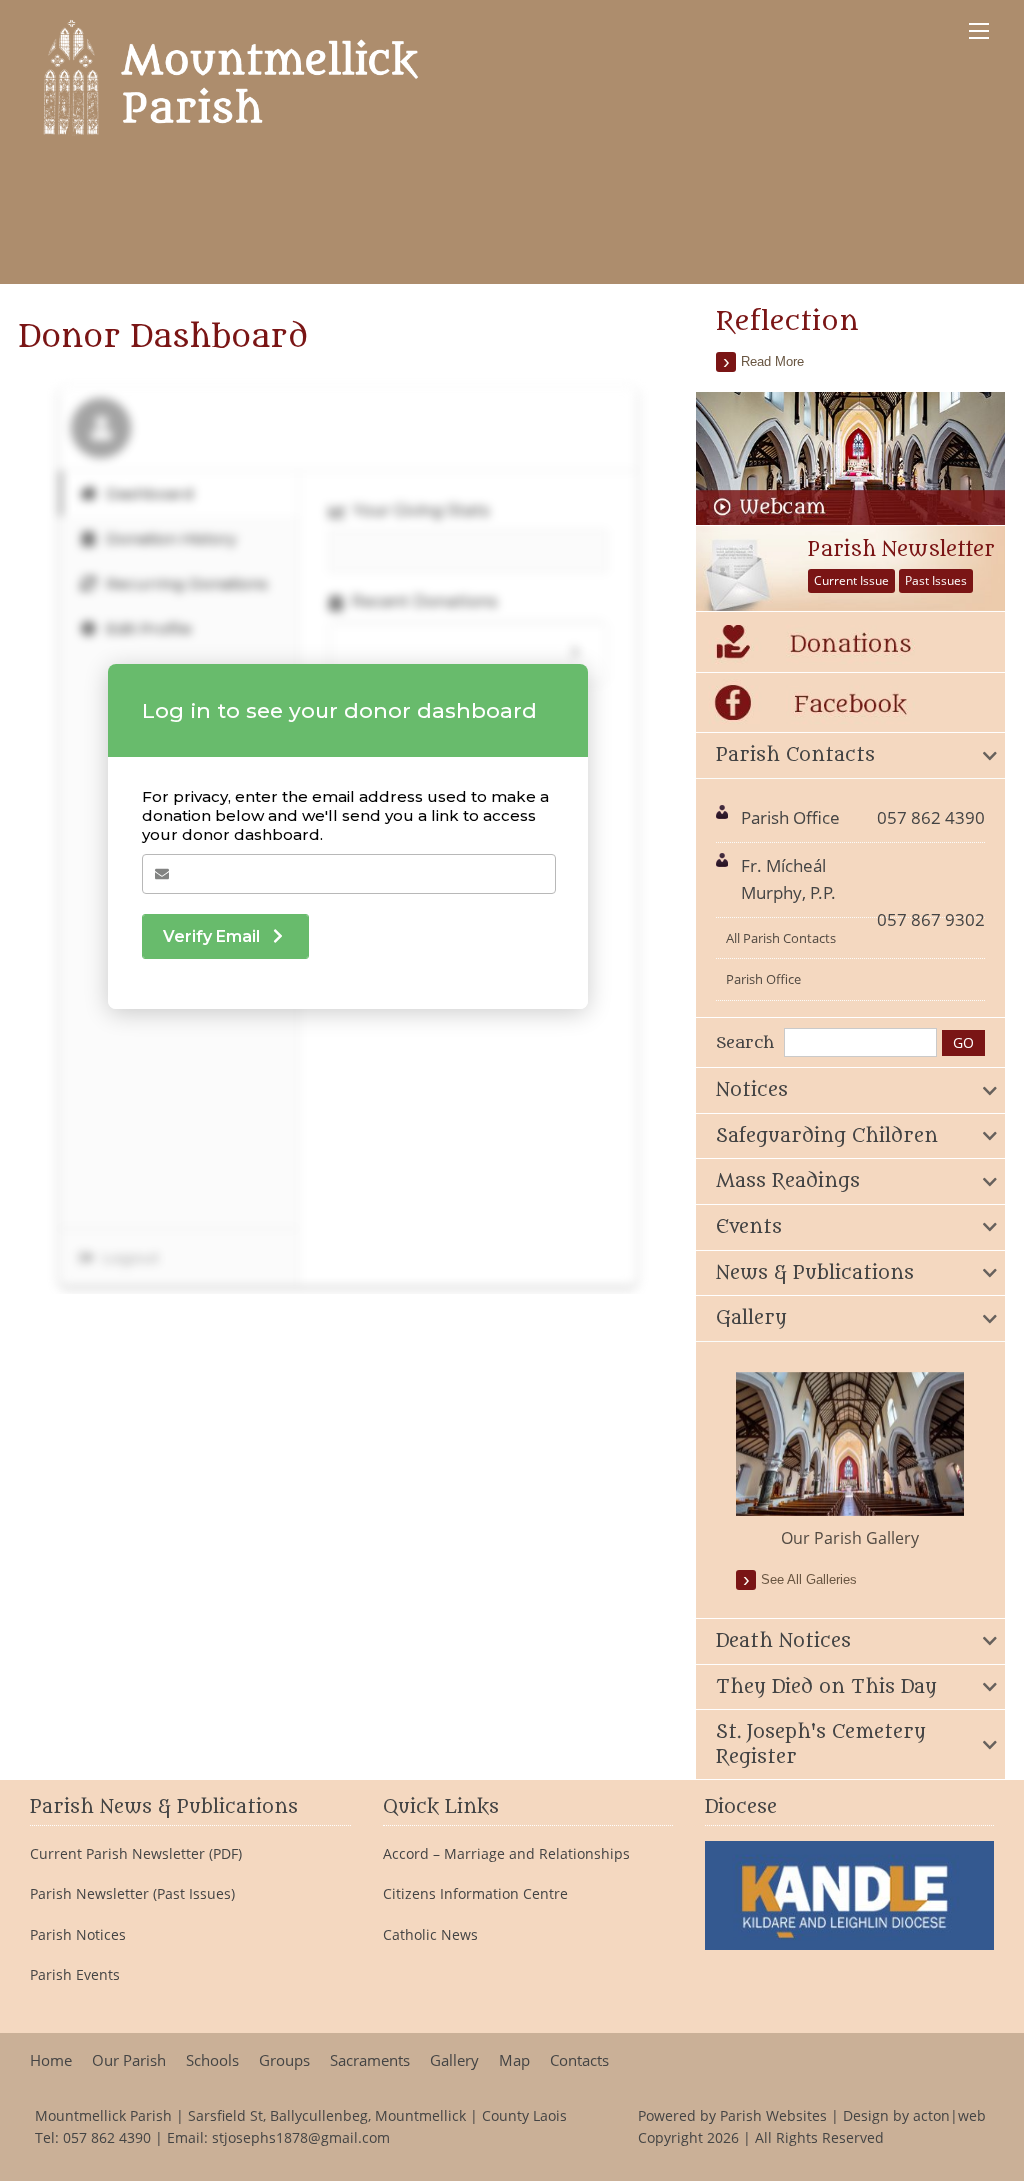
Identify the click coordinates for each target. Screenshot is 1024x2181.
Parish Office (763, 979)
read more (772, 361)
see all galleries (809, 1579)
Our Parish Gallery (850, 1538)
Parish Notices (78, 1935)
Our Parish (129, 2060)
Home (51, 2060)
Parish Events (75, 1975)
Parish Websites (773, 2115)
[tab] (850, 756)
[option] (850, 1461)
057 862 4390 (107, 2137)
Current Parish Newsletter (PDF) (136, 1854)
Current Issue (851, 580)
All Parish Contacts (781, 938)
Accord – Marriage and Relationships (506, 1854)
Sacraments (370, 2060)
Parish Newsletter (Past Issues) (132, 1894)
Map (514, 2060)
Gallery (454, 2060)
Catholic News (430, 1935)
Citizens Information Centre (475, 1894)
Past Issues (936, 580)
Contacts (579, 2060)
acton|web (949, 2115)
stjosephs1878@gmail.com (301, 2137)
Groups (284, 2060)
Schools (212, 2060)
